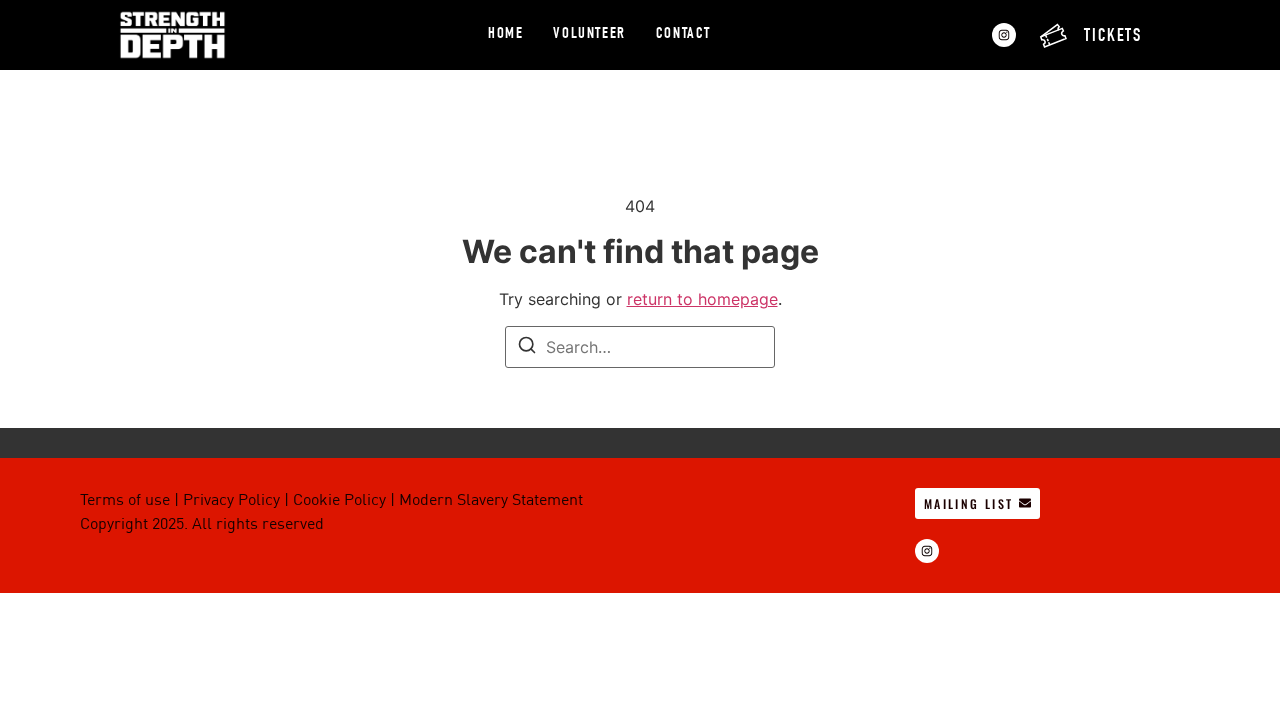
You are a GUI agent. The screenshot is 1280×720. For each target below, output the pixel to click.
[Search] (527, 348)
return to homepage (702, 299)
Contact (683, 35)
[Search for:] (640, 347)
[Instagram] (1004, 35)
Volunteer (589, 35)
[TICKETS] (1052, 35)
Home (505, 35)
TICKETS (1113, 37)
